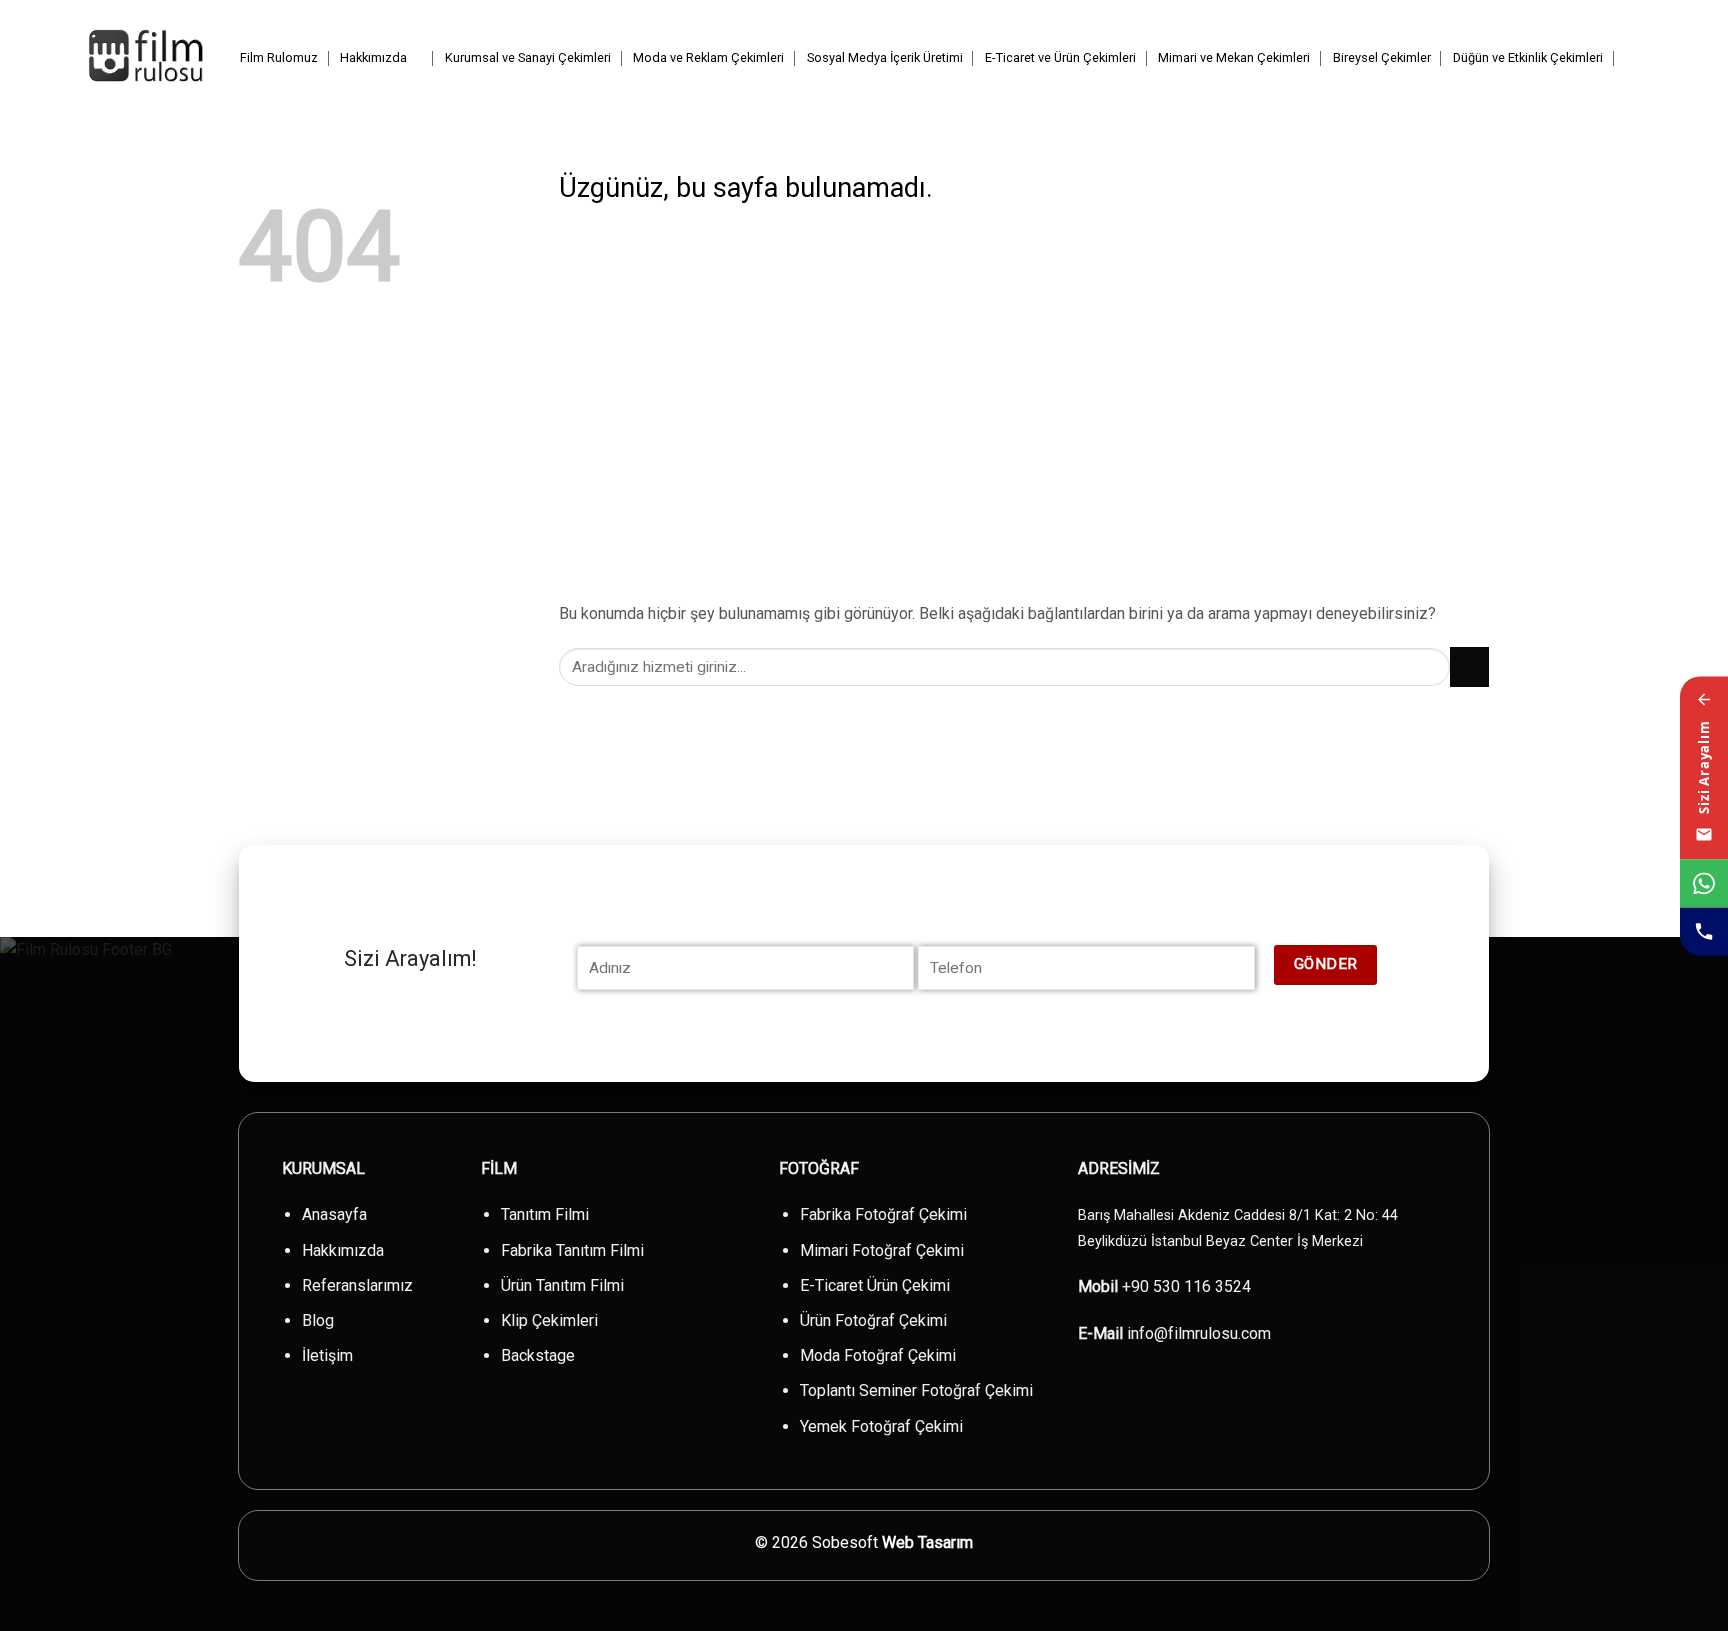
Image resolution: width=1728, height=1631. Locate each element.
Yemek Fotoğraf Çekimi (881, 1426)
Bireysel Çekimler (1382, 57)
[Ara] (1634, 57)
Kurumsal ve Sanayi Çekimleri (528, 57)
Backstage (538, 1355)
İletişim (327, 1355)
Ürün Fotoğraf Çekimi (873, 1320)
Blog (318, 1320)
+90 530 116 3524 (1186, 1286)
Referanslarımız (357, 1285)
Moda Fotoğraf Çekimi (878, 1355)
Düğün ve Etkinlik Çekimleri (1528, 57)
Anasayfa (334, 1214)
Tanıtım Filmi (545, 1214)
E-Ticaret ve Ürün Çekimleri (1060, 57)
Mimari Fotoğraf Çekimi (882, 1250)
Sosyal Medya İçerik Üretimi (885, 57)
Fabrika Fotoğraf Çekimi (883, 1214)
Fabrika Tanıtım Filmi (572, 1250)
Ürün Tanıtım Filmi (562, 1285)
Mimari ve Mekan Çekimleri (1234, 57)
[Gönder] (1469, 666)
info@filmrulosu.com (1199, 1333)
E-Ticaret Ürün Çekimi (875, 1285)
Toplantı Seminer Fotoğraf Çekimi (916, 1390)
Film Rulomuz (279, 57)
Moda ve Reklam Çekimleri (708, 57)
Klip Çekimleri (549, 1320)
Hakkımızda (373, 57)
